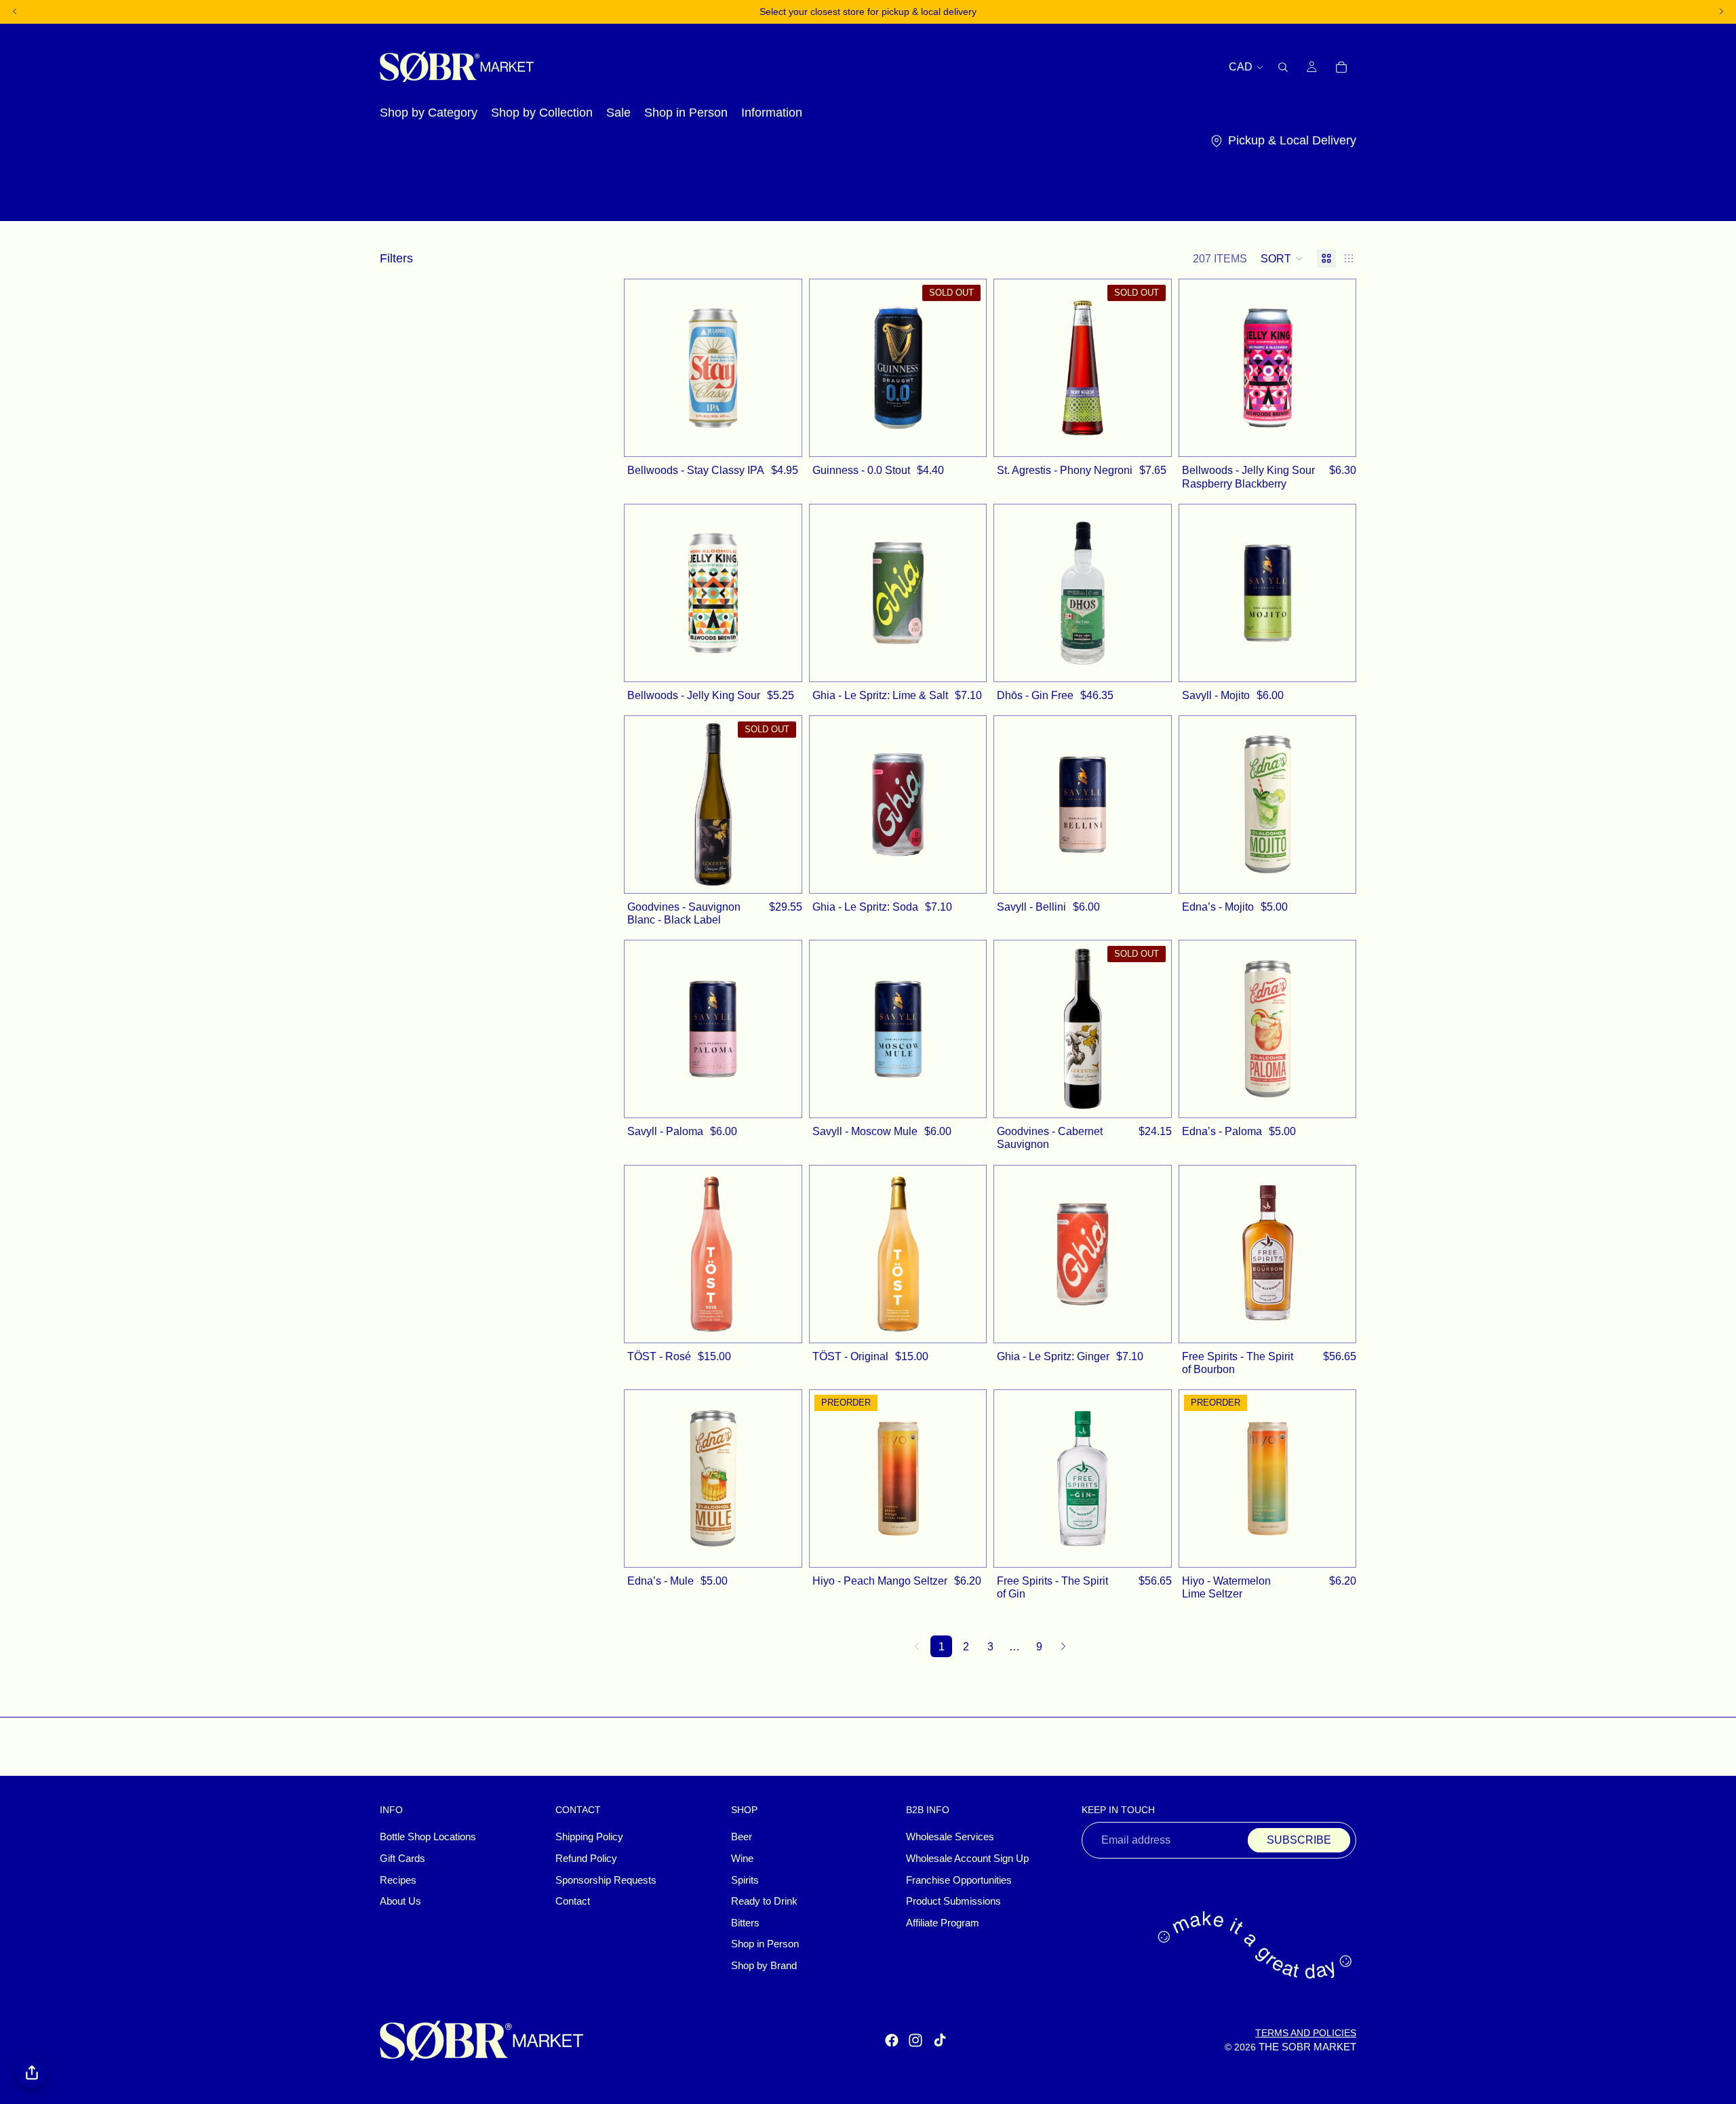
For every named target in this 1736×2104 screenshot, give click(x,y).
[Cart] (1341, 66)
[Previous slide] (645, 368)
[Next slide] (781, 368)
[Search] (1283, 66)
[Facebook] (892, 2041)
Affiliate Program (943, 1923)
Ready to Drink (764, 1902)
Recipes (398, 1880)
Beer (742, 1838)
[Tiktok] (940, 2041)
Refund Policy (586, 1859)
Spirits (745, 1880)
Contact (573, 1902)
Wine (742, 1859)
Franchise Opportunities (959, 1880)
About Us (400, 1902)
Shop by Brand (764, 1966)
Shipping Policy (589, 1838)
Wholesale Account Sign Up (967, 1859)
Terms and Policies (1306, 2033)
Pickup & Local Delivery (1292, 140)
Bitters (745, 1923)
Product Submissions (953, 1902)
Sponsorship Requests (606, 1880)
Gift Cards (402, 1859)
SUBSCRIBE (1299, 1841)
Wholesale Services (950, 1838)
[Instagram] (915, 2041)
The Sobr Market (1307, 2047)
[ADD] (784, 439)
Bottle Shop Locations (428, 1838)
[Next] (1063, 1646)
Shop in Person (765, 1945)
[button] (1282, 258)
